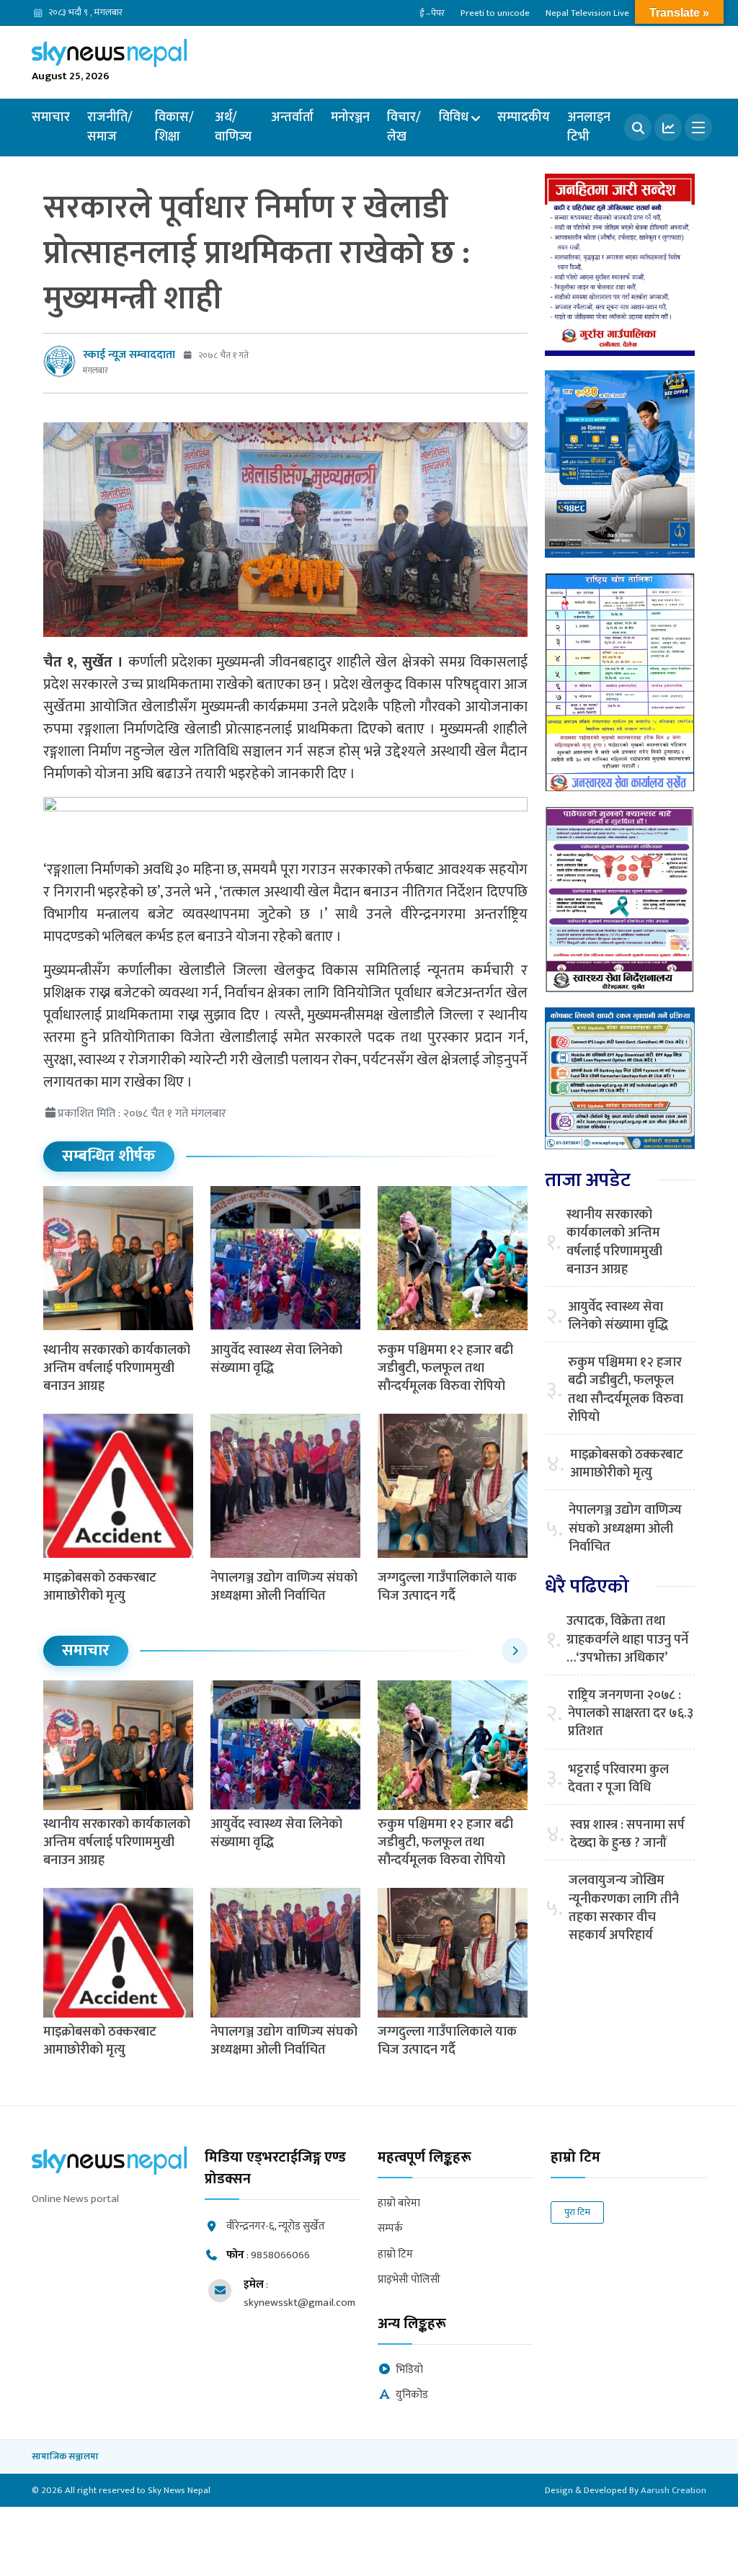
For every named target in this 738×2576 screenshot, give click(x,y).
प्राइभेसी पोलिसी (409, 2280)
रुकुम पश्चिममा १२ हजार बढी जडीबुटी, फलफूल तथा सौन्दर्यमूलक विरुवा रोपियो (445, 1368)
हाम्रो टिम (395, 2255)
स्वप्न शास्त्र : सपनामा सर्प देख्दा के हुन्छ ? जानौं (627, 1835)
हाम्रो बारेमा (399, 2204)
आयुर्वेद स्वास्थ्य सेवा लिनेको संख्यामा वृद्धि (276, 1359)
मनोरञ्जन (350, 117)
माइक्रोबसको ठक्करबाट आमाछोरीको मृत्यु (100, 1587)
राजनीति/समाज (110, 127)
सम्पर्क (390, 2229)
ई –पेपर (432, 13)
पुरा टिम (577, 2212)
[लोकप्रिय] (668, 128)
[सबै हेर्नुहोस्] (515, 1651)
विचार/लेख (404, 127)
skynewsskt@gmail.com (299, 2303)
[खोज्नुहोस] (638, 128)
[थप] (698, 128)
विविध (454, 117)
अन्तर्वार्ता (292, 117)
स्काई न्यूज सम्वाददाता (129, 355)
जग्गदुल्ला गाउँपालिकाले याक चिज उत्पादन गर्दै (447, 1587)
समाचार (51, 117)
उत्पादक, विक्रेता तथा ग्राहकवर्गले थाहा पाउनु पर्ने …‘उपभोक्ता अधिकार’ (627, 1640)
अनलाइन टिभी (589, 127)
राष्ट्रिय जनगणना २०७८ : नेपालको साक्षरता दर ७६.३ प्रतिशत (631, 1714)
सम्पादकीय (524, 117)
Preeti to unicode (495, 13)
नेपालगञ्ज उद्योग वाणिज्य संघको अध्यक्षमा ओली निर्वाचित (284, 1587)
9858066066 (280, 2255)
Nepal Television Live (587, 13)
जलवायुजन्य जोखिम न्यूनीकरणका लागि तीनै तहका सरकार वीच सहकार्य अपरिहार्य (624, 1908)
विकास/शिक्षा (174, 127)
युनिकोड (412, 2395)
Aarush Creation (673, 2490)
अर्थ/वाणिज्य (233, 127)
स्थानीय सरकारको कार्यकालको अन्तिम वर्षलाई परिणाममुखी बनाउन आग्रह (117, 1368)
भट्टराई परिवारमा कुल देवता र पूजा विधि (618, 1779)
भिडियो (409, 2370)
